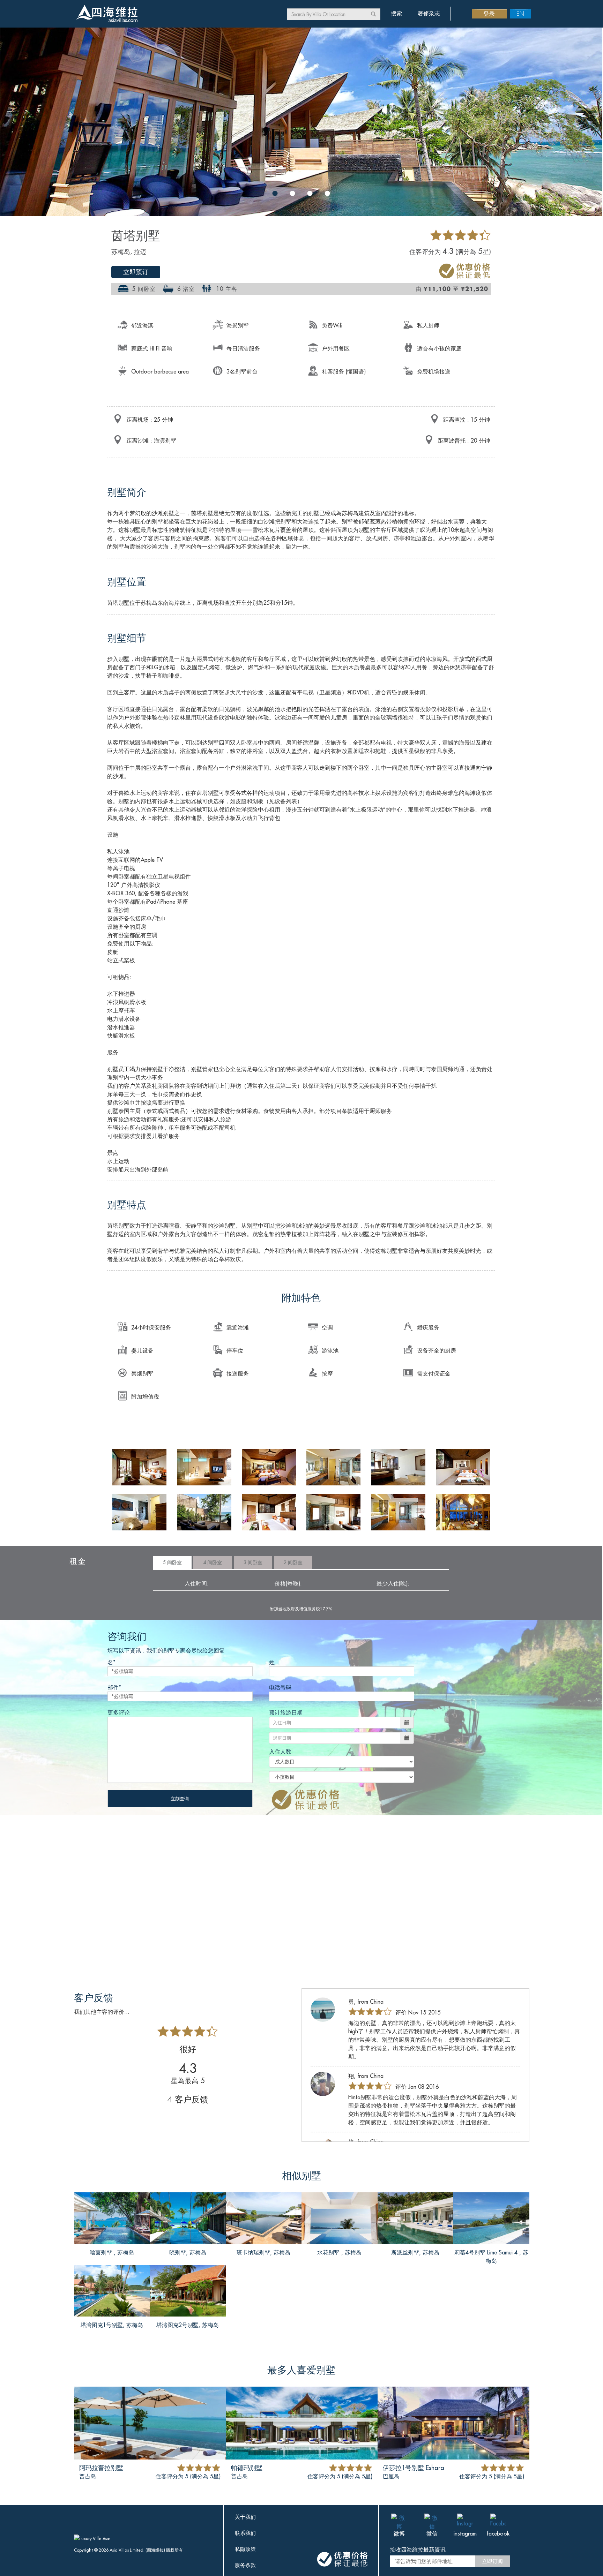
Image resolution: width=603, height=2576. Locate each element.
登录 (489, 13)
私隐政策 (245, 2549)
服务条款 (245, 2565)
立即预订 (136, 272)
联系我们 (245, 2533)
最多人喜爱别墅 (301, 2370)
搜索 (396, 13)
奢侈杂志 (429, 13)
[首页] (106, 14)
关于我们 (245, 2517)
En (520, 13)
